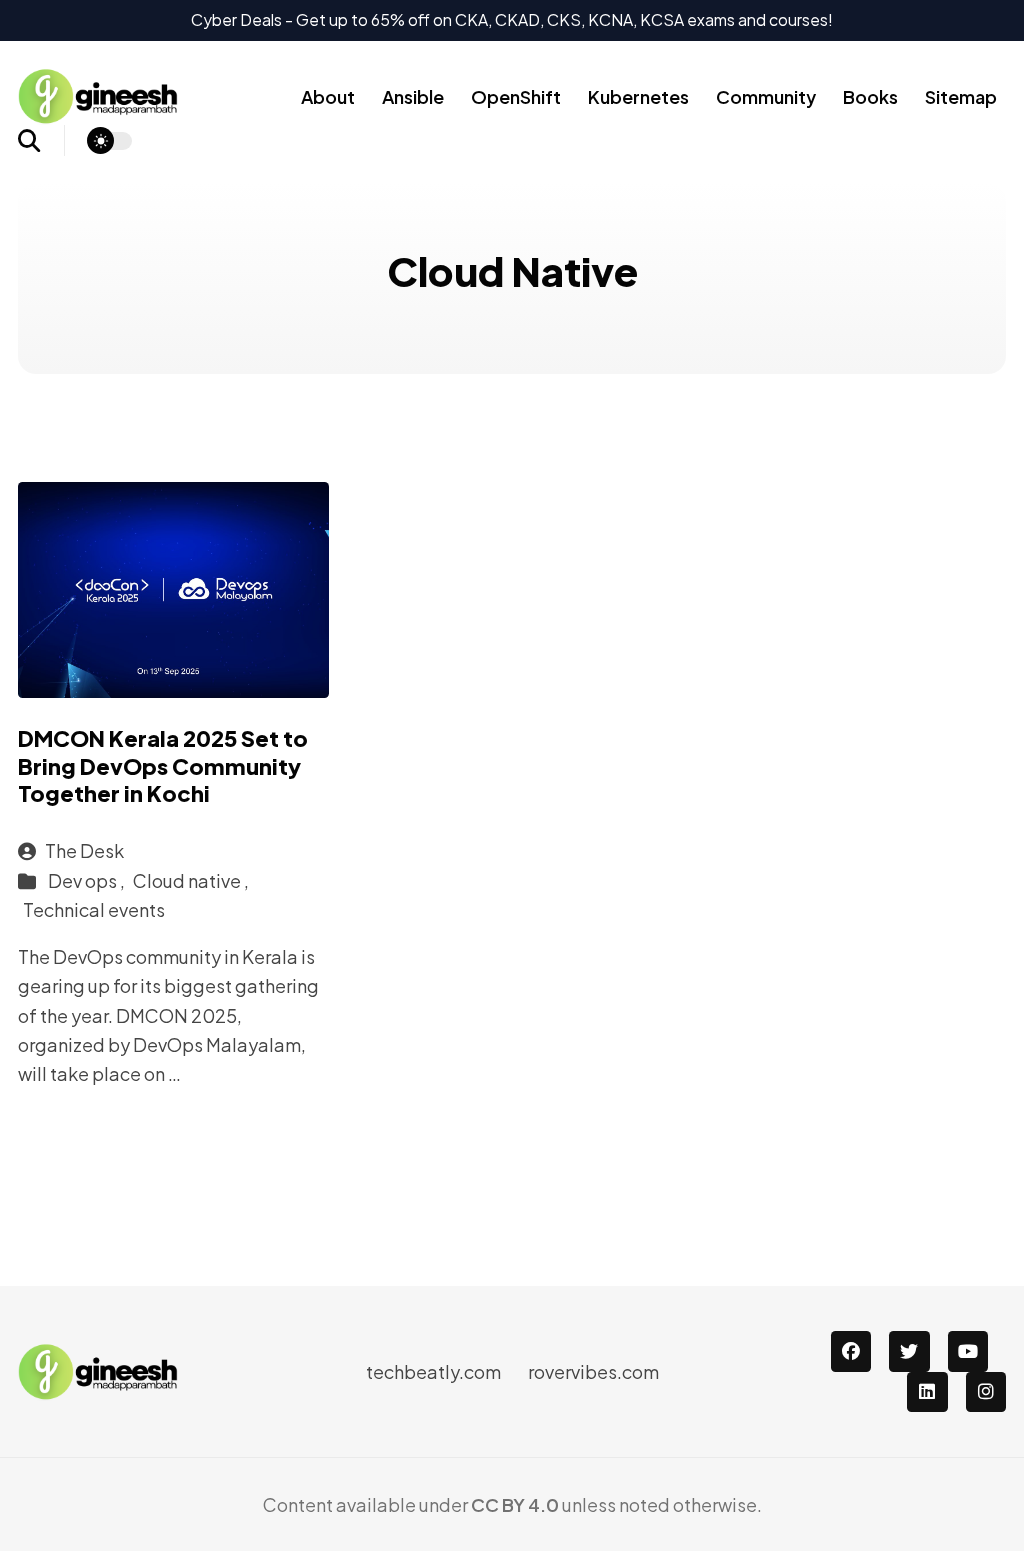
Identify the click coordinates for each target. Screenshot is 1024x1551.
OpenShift (516, 96)
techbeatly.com (433, 1371)
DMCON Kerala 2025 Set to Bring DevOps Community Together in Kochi (163, 765)
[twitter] (909, 1351)
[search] (41, 141)
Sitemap (961, 96)
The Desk (84, 850)
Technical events (94, 909)
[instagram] (986, 1392)
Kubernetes (638, 96)
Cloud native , (191, 880)
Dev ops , (88, 880)
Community (766, 96)
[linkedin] (927, 1392)
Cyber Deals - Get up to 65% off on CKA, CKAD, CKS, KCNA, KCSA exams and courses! (512, 19)
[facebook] (851, 1351)
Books (870, 96)
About (328, 96)
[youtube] (968, 1351)
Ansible (413, 96)
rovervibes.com (593, 1371)
